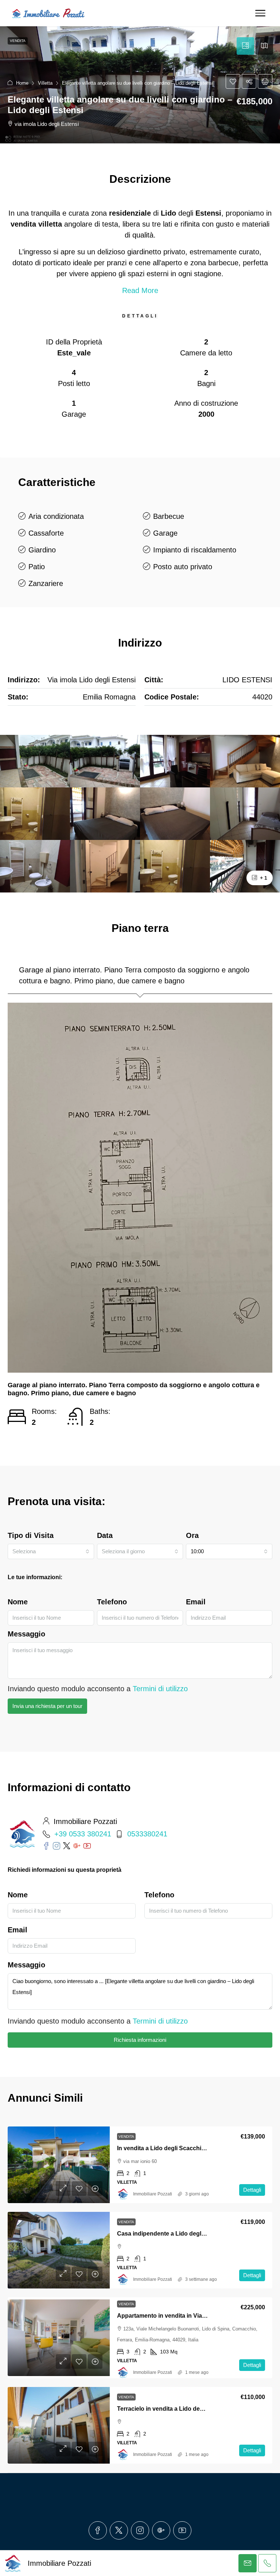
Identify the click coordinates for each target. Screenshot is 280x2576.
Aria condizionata (56, 516)
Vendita (126, 2137)
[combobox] (51, 1551)
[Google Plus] (161, 2530)
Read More (140, 290)
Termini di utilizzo (160, 1689)
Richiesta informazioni (140, 2040)
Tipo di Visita (31, 1535)
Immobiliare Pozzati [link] (153, 2194)
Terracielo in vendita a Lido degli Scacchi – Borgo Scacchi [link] (197, 2409)
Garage (165, 533)
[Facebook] (98, 2530)
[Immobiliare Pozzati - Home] (49, 13)
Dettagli (252, 2190)
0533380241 (147, 1834)
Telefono (112, 1602)
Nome (18, 1602)
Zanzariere (46, 583)
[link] (59, 2165)
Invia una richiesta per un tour (47, 1706)
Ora (192, 1535)
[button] (140, 85)
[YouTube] (182, 2530)
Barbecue (169, 516)
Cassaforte (46, 533)
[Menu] (260, 13)
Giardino (42, 550)
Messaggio (26, 1634)
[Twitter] (119, 2530)
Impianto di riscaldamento (195, 550)
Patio (37, 567)
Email (196, 1602)
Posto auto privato (183, 567)
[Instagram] (140, 2530)
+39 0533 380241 (83, 1834)
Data (105, 1535)
